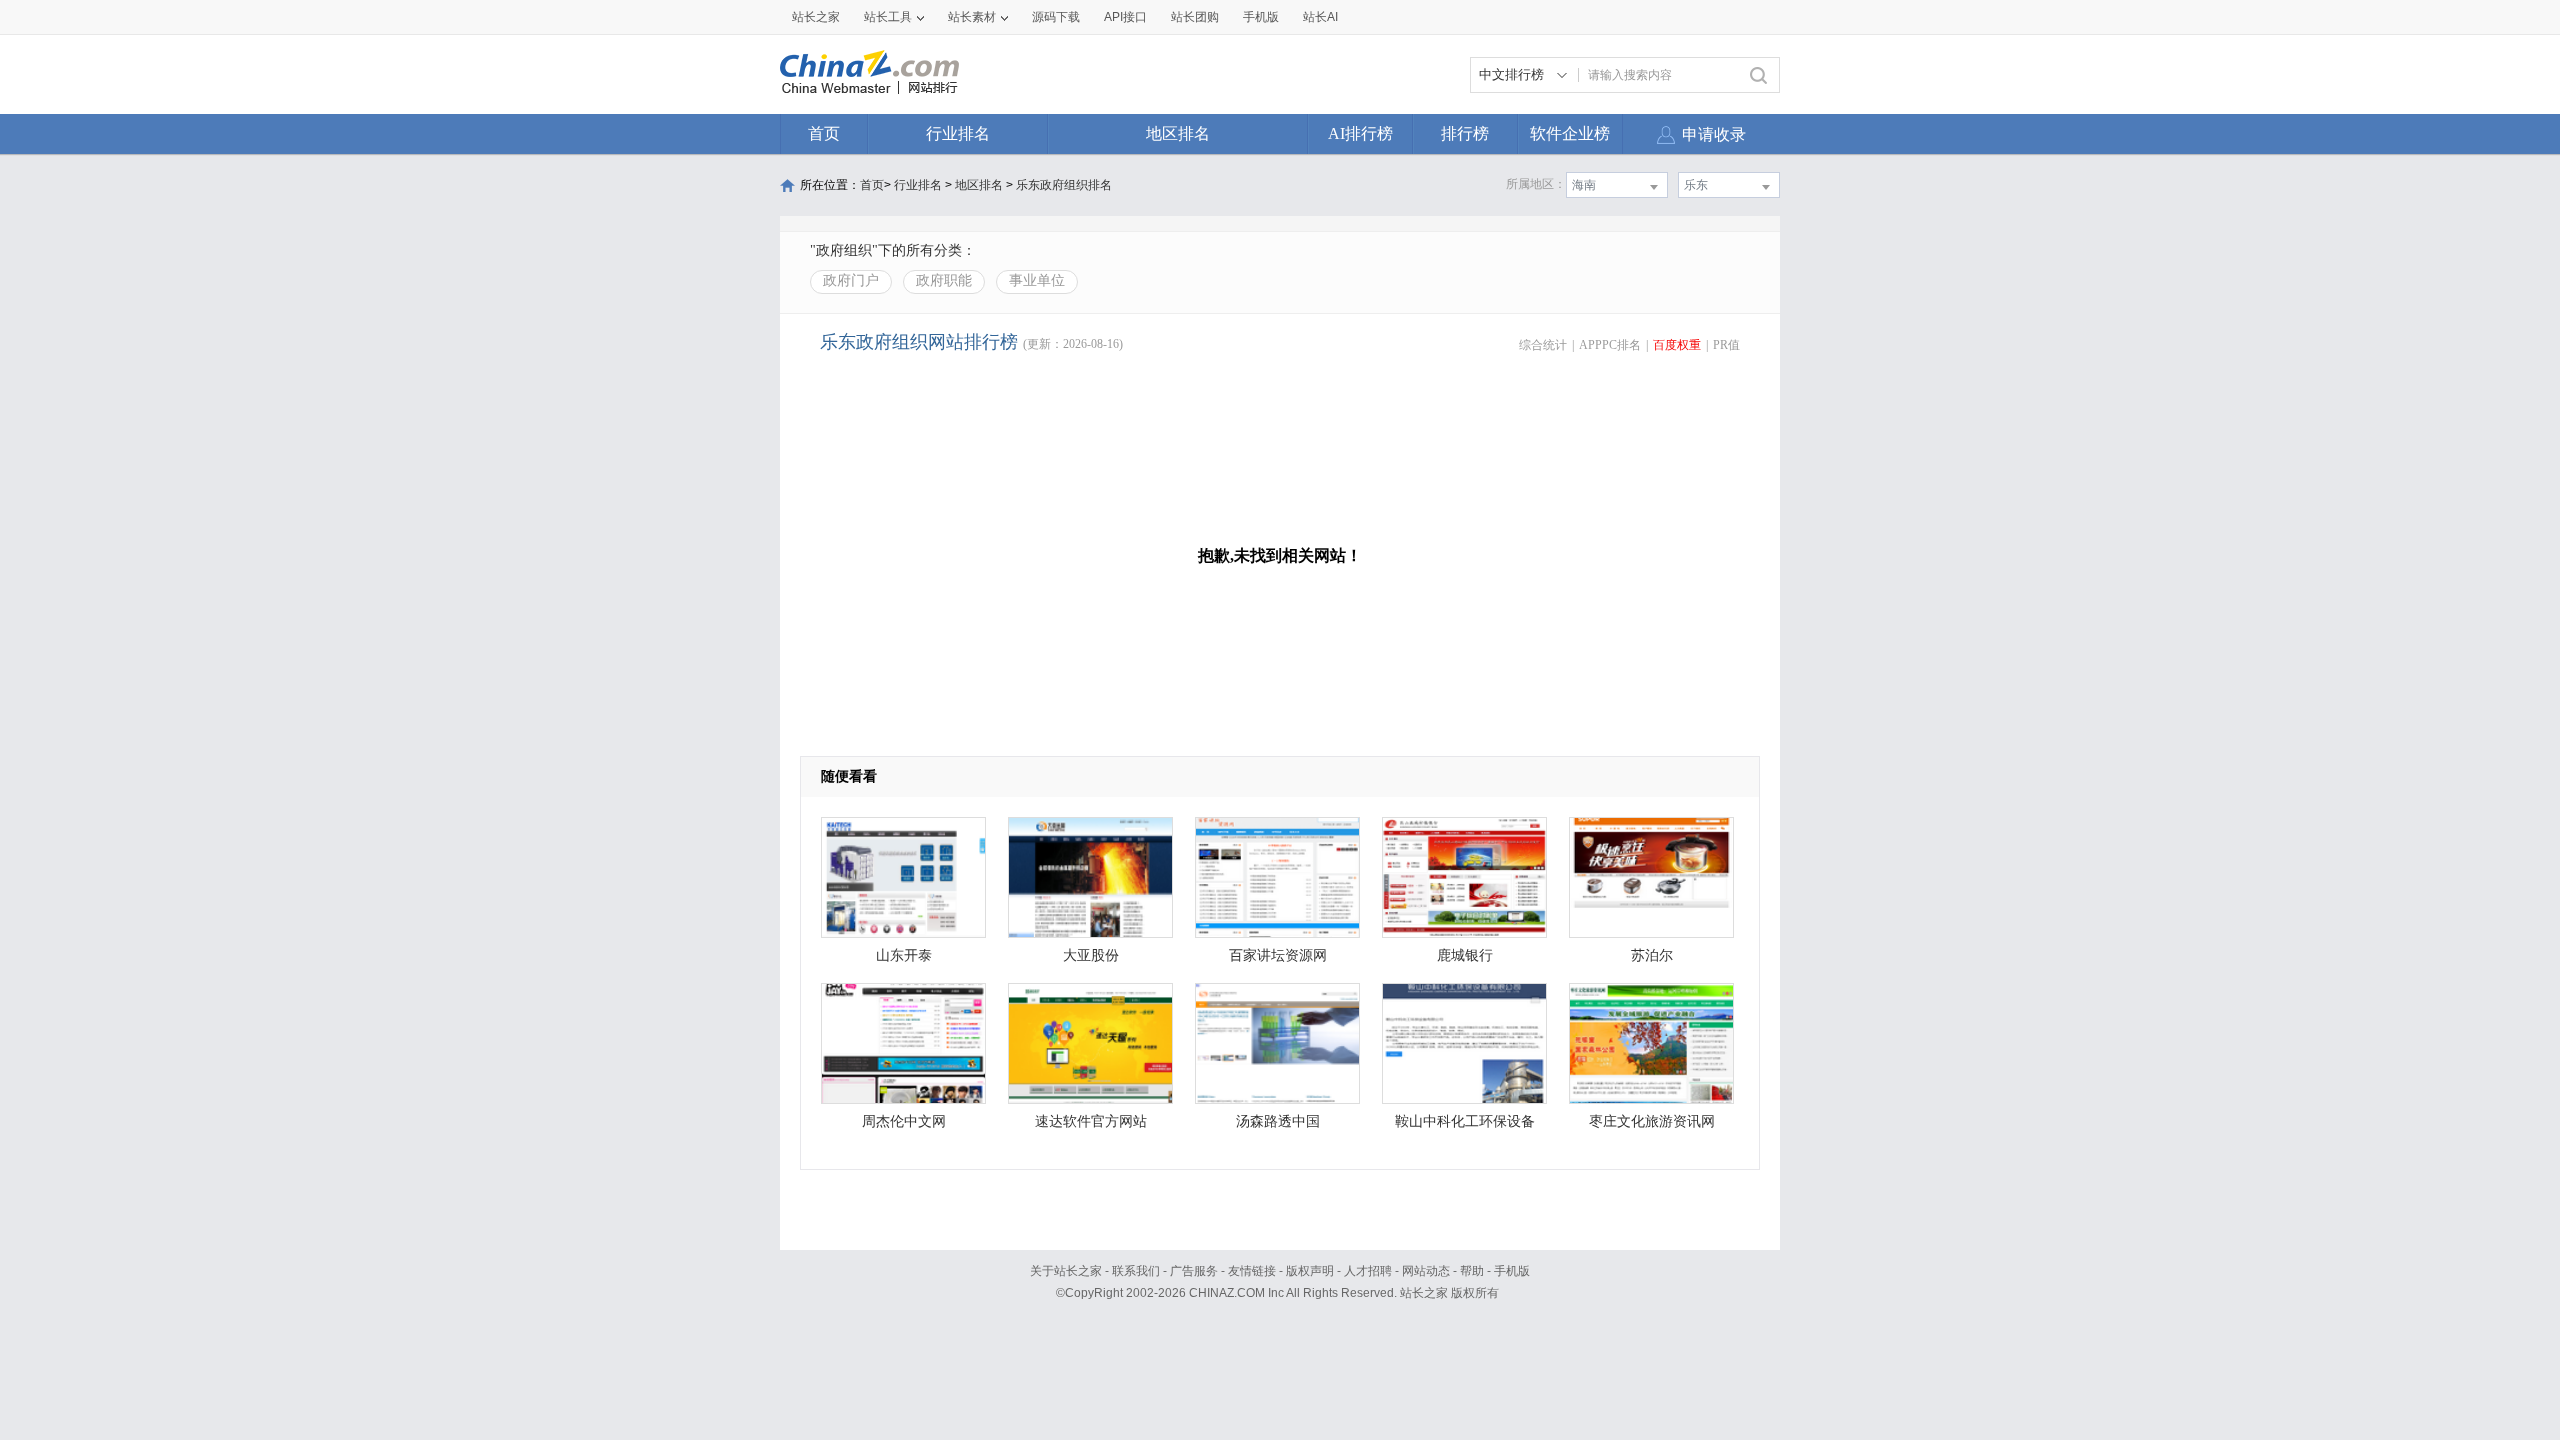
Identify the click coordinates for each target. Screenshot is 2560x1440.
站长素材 (972, 17)
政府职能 (944, 280)
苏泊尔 (1652, 955)
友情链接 (1252, 1271)
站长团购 (1195, 17)
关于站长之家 (1066, 1271)
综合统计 (1543, 345)
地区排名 (1178, 133)
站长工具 (888, 17)
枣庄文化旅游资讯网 (1652, 1121)
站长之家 (816, 17)
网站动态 (1426, 1271)
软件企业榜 (1570, 133)
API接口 (1125, 17)
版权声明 (1310, 1271)
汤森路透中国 (1278, 1121)
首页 (824, 133)
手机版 (1512, 1271)
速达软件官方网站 (1091, 1121)
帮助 (1472, 1271)
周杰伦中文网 (904, 1121)
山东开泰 (904, 955)
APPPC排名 (1610, 345)
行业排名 (958, 133)
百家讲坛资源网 (1278, 955)
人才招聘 (1368, 1271)
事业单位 (1037, 280)
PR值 (1726, 345)
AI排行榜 (1360, 133)
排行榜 (1465, 133)
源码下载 (1056, 17)
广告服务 (1194, 1271)
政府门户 (851, 280)
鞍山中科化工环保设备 (1465, 1121)
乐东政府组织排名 (1064, 185)
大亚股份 (1091, 955)
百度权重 (1677, 345)
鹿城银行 (1465, 955)
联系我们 (1136, 1271)
